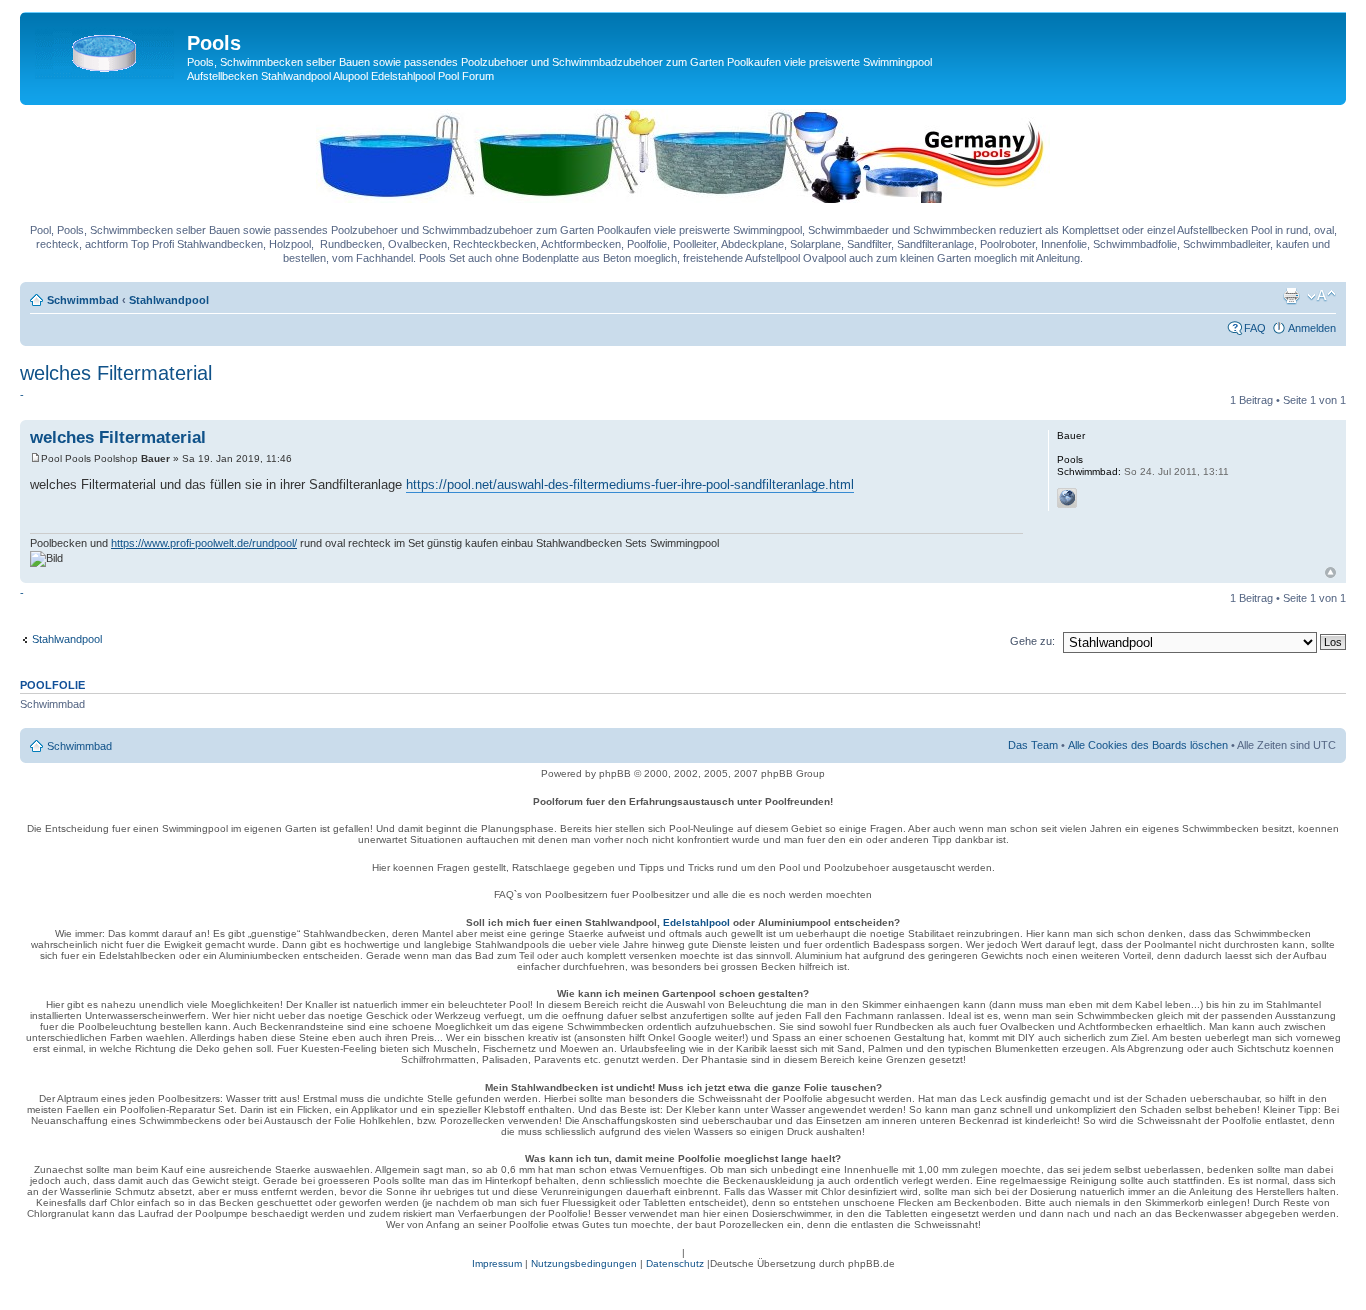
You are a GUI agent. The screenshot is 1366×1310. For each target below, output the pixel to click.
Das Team (1033, 745)
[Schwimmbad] (106, 49)
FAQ (1255, 328)
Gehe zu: (1032, 641)
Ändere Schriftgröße (1321, 296)
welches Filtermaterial (116, 373)
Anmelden (1312, 328)
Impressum (497, 1263)
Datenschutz (675, 1263)
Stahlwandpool (169, 300)
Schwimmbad (83, 300)
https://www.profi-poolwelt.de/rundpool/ (204, 543)
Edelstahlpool (696, 922)
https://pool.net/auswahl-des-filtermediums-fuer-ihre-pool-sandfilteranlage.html (630, 484)
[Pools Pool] (683, 199)
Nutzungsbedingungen (584, 1263)
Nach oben (1330, 572)
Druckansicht (1291, 296)
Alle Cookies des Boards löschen (1148, 745)
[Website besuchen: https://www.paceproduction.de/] (1067, 498)
